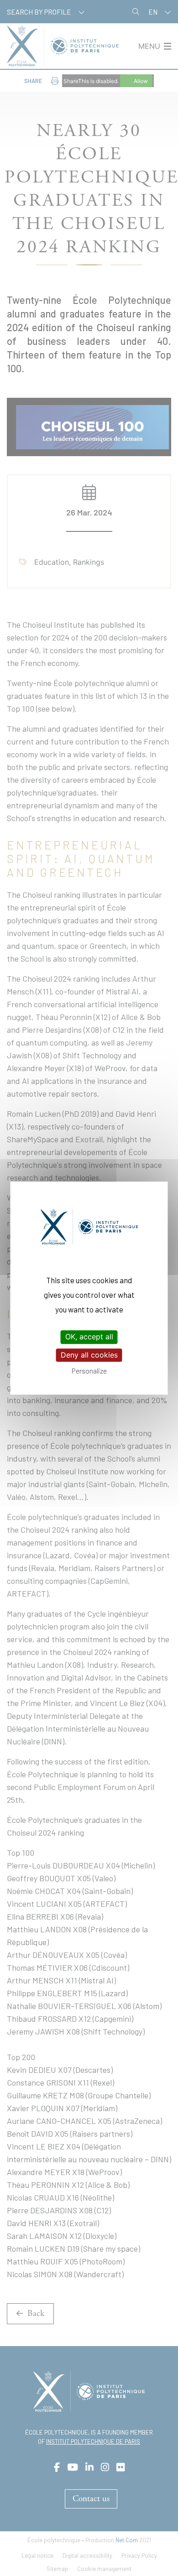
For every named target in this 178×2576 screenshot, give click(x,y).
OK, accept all (89, 1337)
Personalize (89, 1371)
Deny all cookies (89, 1355)
